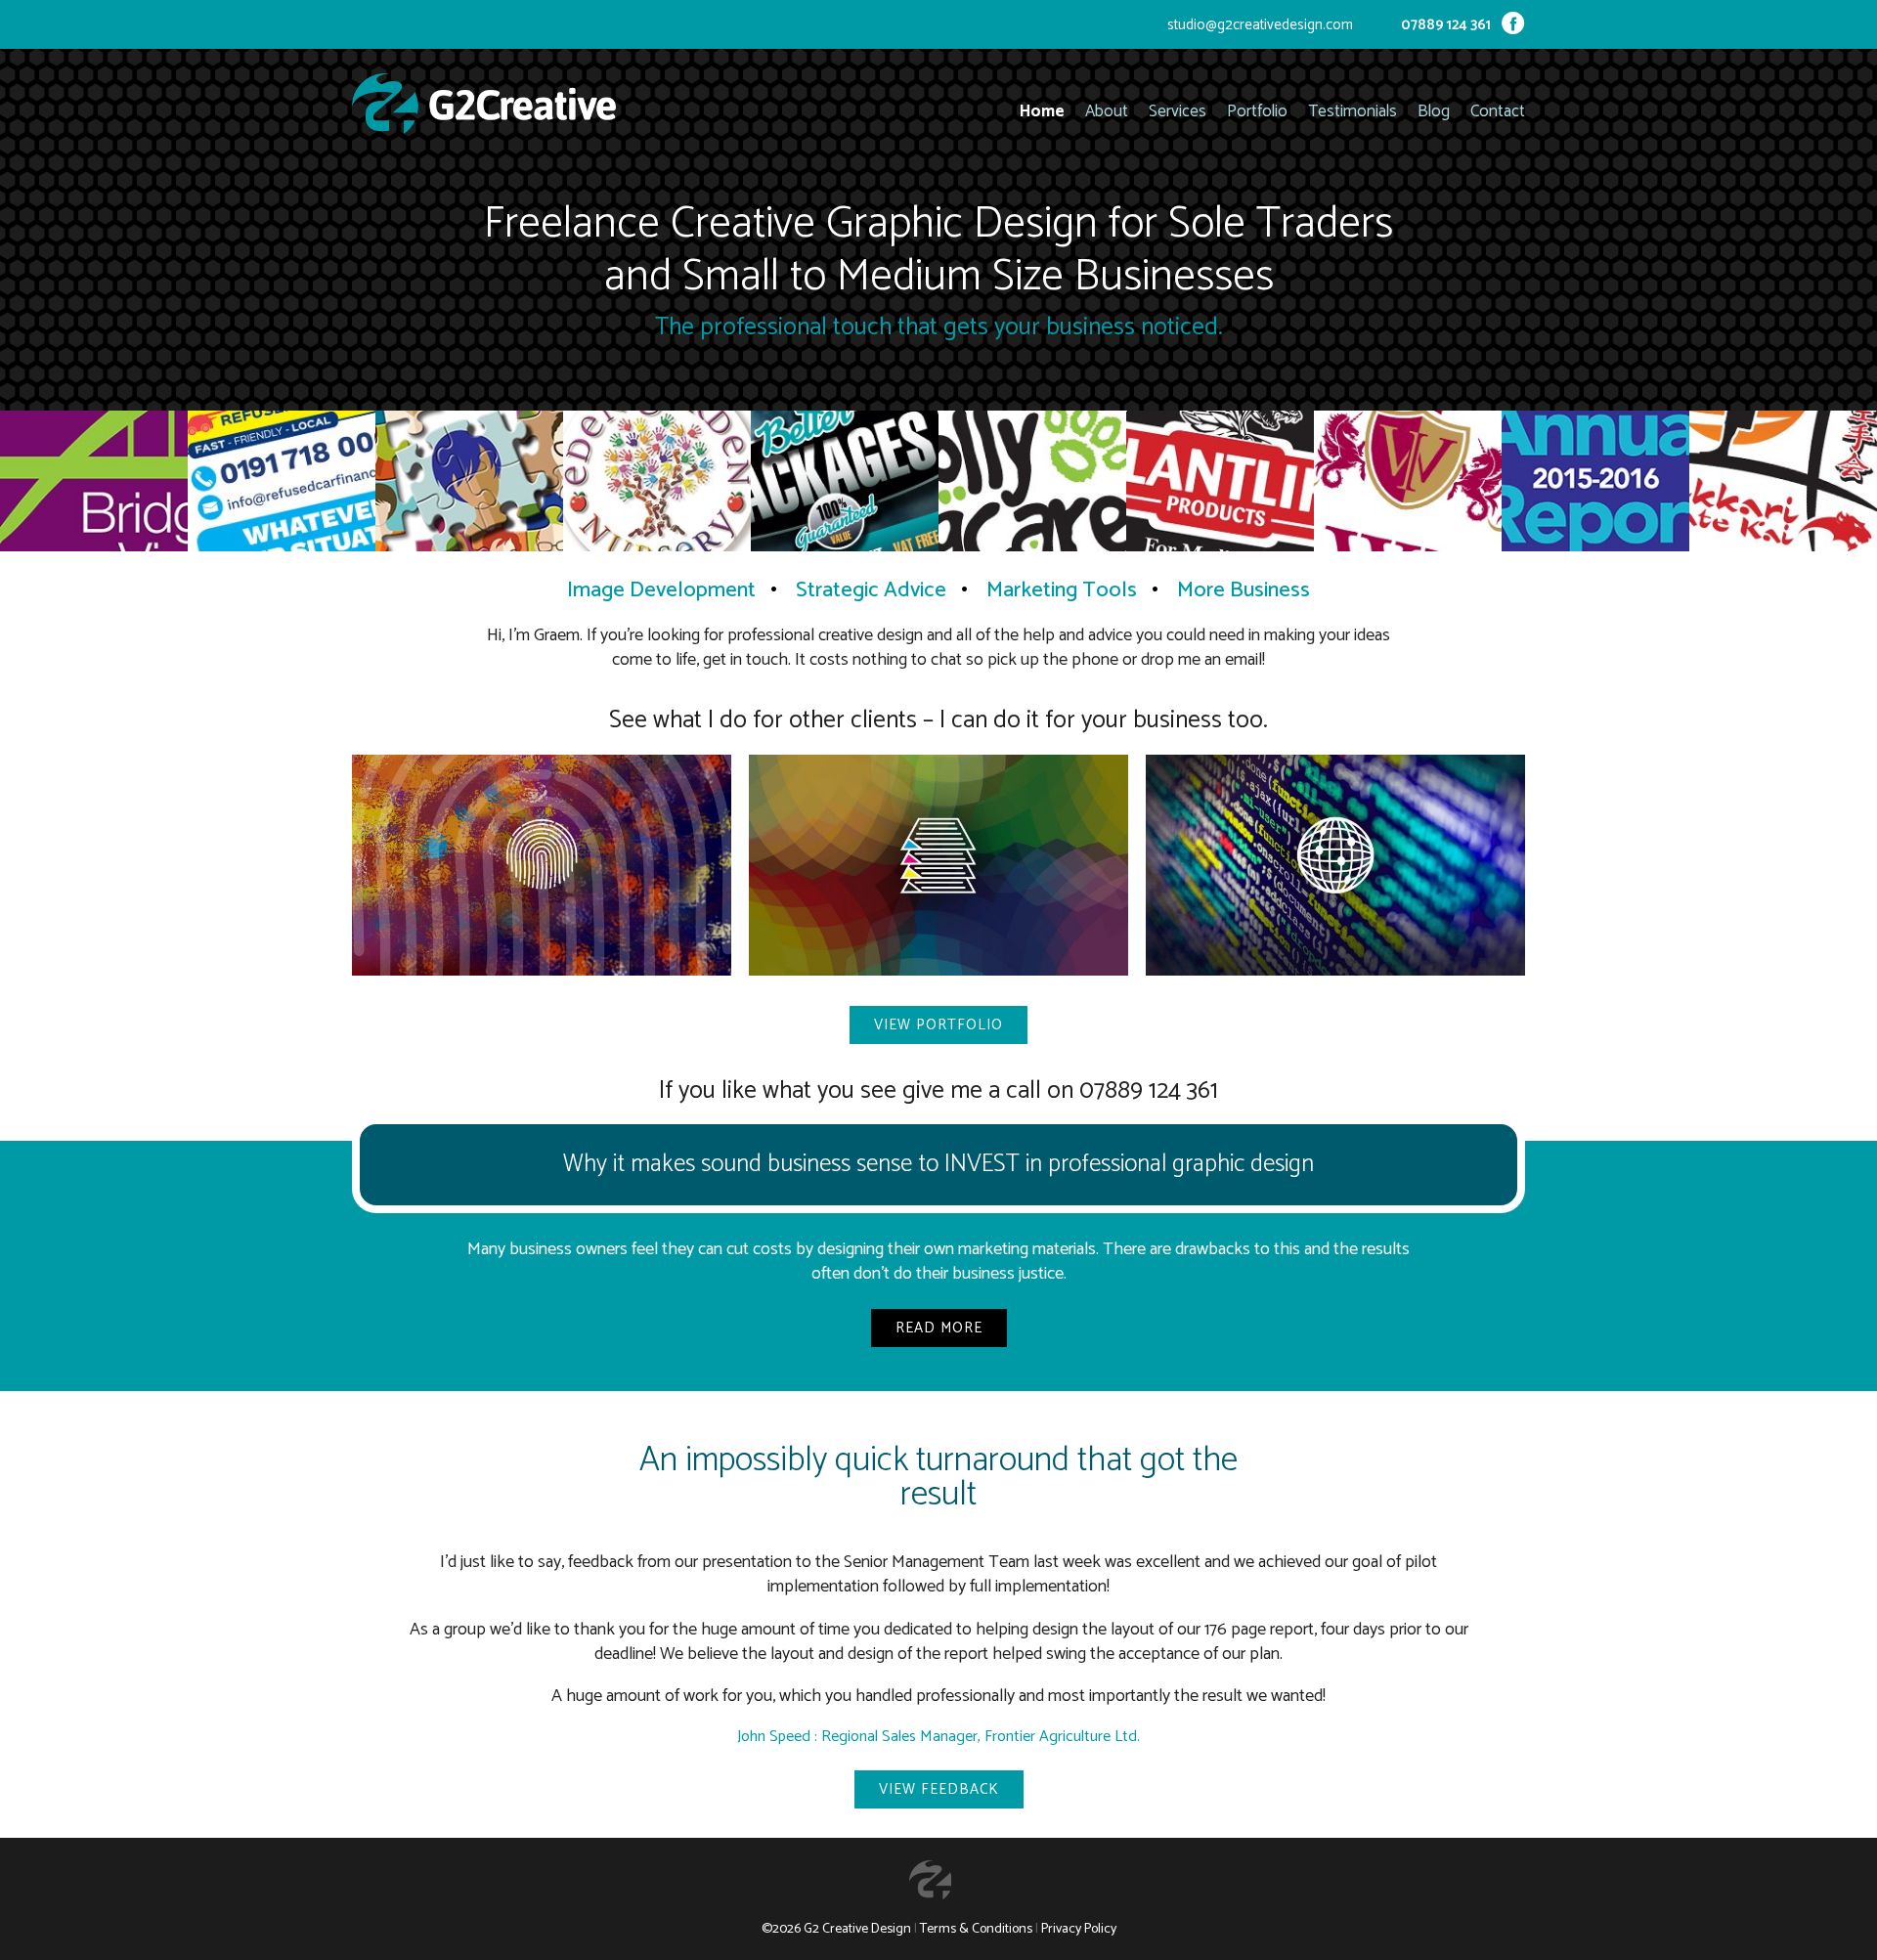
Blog (1434, 112)
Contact (1498, 112)
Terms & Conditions (976, 1929)
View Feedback (939, 1789)
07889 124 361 (1446, 25)
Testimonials (1353, 112)
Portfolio (1257, 112)
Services (1178, 112)
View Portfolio (938, 1025)
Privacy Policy (1079, 1929)
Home (1042, 112)
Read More (939, 1328)
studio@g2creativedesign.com (1260, 25)
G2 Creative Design (857, 1929)
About (1107, 112)
